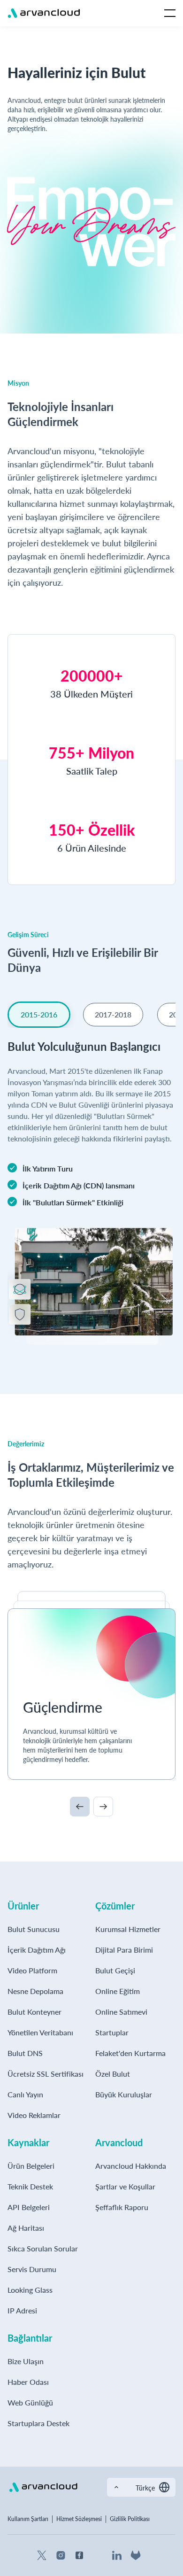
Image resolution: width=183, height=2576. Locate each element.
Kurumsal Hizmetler (128, 1929)
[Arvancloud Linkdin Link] (117, 2555)
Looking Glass (30, 2290)
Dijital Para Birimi (124, 1950)
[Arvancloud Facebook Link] (79, 2555)
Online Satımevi (121, 2012)
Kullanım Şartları (28, 2519)
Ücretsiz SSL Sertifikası (46, 2074)
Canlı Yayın (25, 2094)
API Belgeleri (29, 2207)
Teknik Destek (30, 2186)
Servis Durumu (32, 2269)
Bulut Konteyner (34, 2012)
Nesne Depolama (35, 1991)
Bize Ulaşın (26, 2361)
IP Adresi (22, 2310)
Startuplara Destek (38, 2423)
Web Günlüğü (30, 2402)
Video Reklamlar (34, 2115)
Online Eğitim (118, 1991)
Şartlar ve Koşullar (125, 2186)
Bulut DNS (25, 2053)
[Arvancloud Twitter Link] (42, 2555)
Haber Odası (28, 2382)
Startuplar (112, 2032)
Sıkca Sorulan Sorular (43, 2248)
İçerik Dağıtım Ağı (37, 1950)
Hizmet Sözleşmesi (79, 2519)
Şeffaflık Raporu (122, 2207)
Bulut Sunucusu (34, 1929)
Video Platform (32, 1970)
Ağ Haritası (26, 2228)
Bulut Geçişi (115, 1970)
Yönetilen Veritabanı (40, 2032)
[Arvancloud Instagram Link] (61, 2555)
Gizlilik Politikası (130, 2519)
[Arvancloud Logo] (43, 2487)
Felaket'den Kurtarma (130, 2053)
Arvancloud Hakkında (131, 2166)
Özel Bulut (113, 2074)
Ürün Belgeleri (31, 2166)
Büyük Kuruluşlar (124, 2094)
